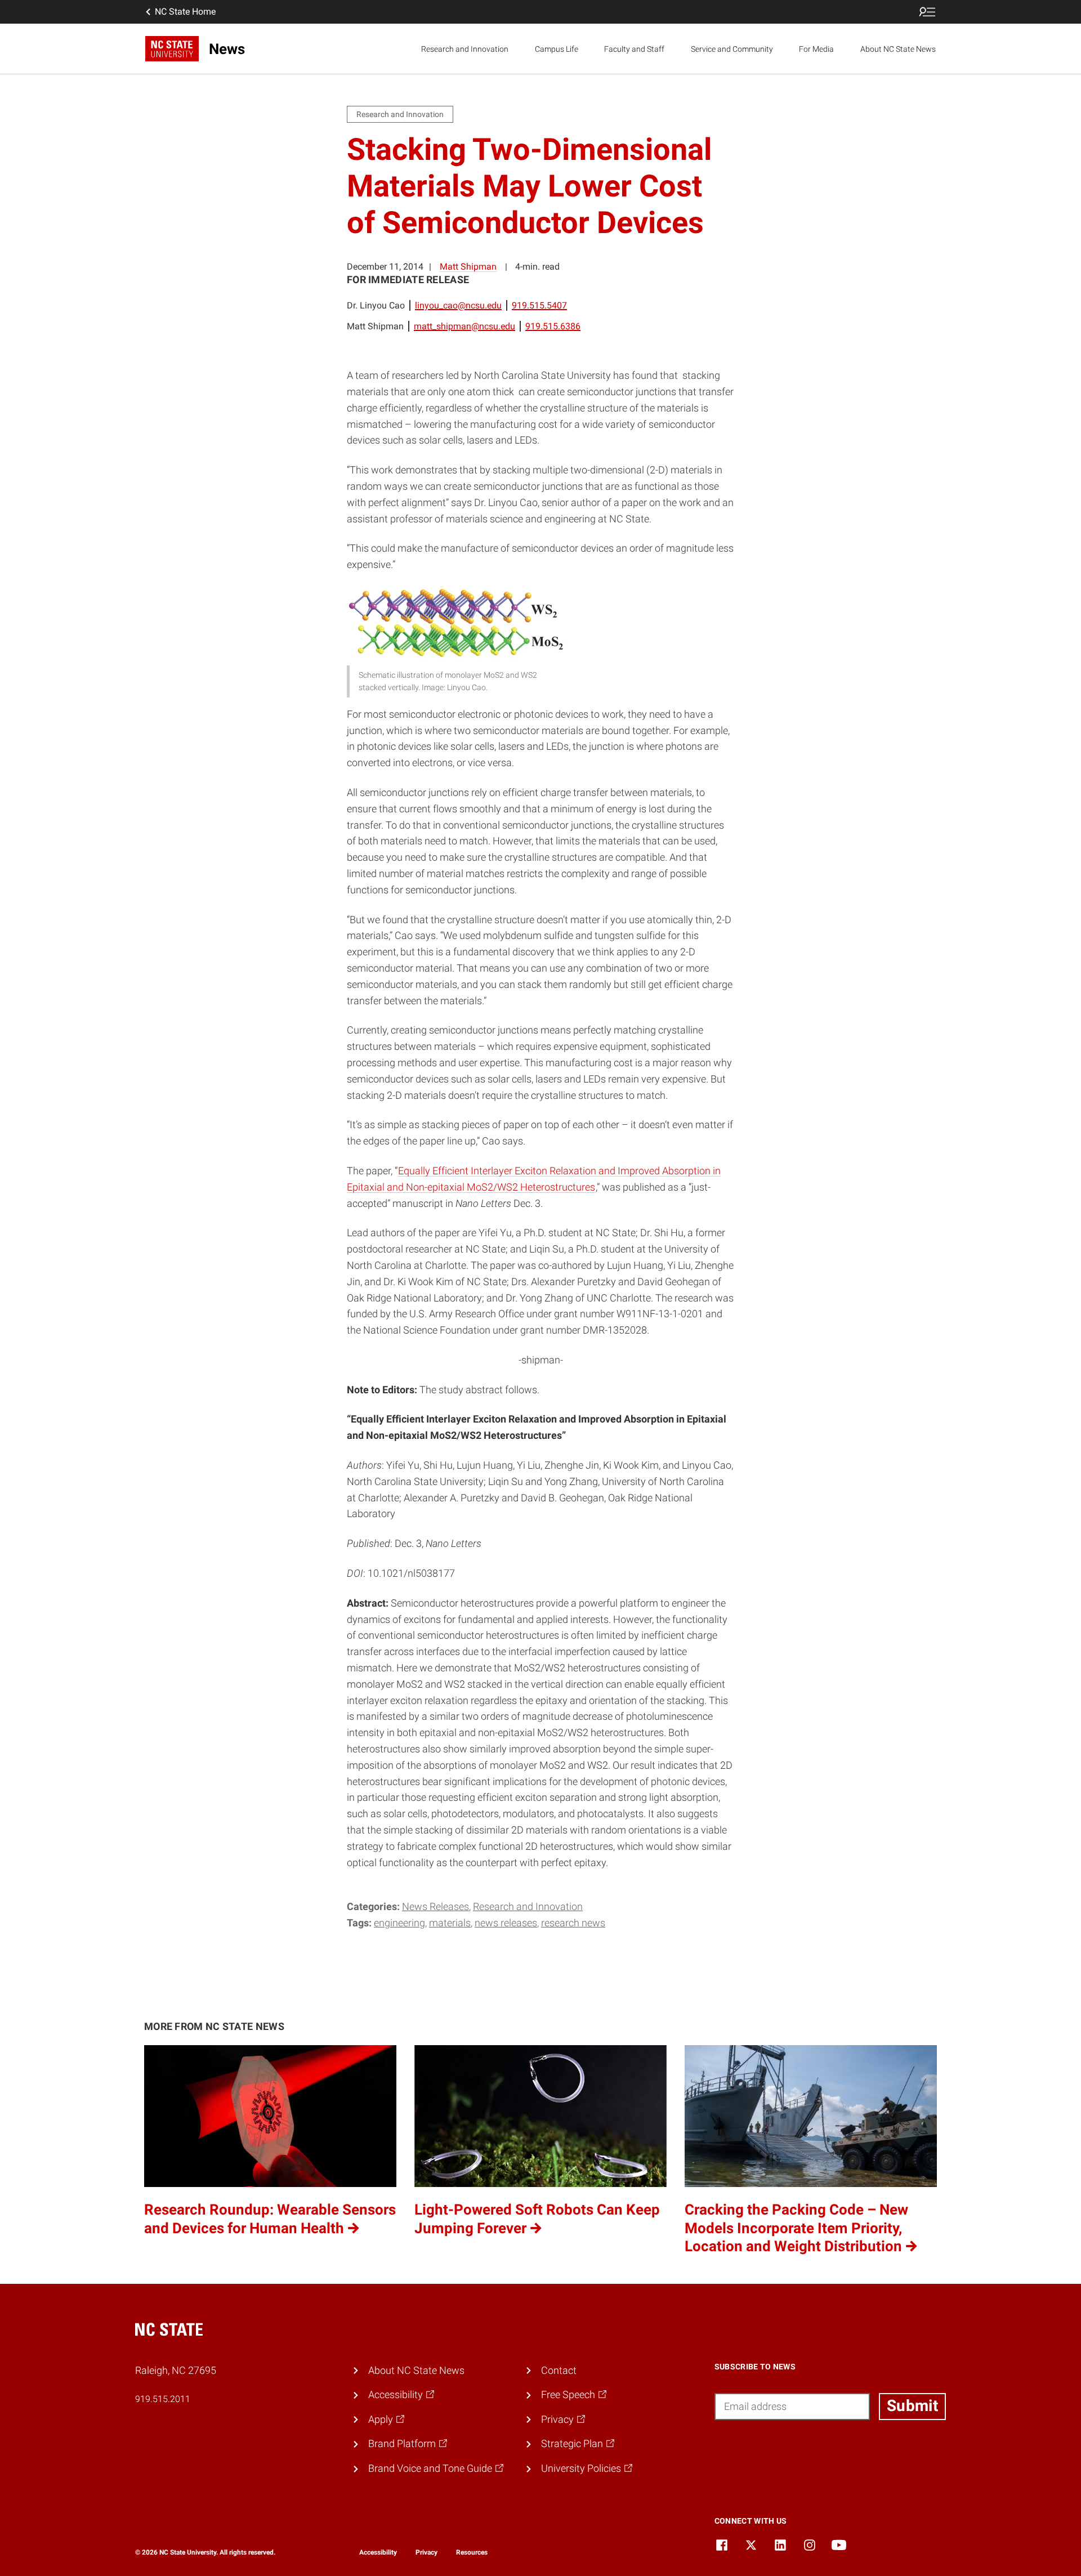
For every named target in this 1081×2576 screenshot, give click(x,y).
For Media (816, 49)
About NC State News (898, 49)
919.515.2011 (163, 2399)
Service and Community (732, 49)
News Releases (435, 1906)
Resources (472, 2552)
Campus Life (557, 49)
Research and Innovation (465, 49)
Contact (559, 2370)
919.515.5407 (539, 305)
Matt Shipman (468, 267)
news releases (506, 1923)
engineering (399, 1923)
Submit (912, 2406)
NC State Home (185, 12)
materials (450, 1923)
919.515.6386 (553, 326)
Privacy (426, 2552)
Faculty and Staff (634, 49)
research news (573, 1923)
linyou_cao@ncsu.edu (458, 305)
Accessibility (378, 2552)
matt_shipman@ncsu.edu (464, 326)
